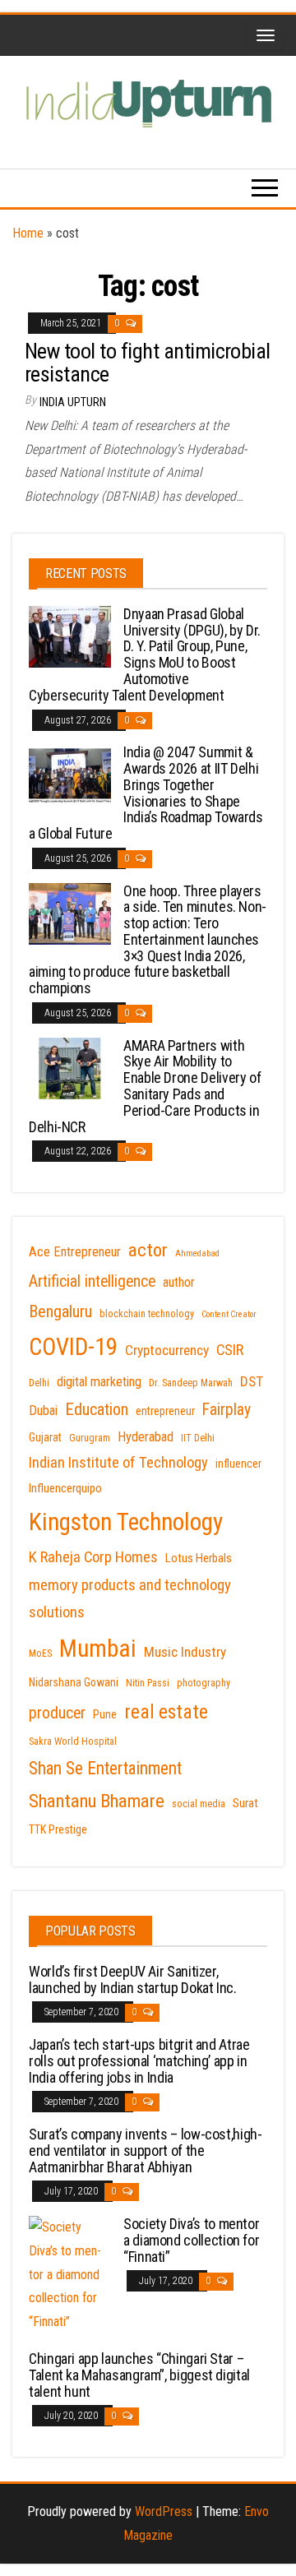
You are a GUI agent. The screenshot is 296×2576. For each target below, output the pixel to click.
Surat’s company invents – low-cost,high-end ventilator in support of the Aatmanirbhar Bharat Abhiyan (146, 2151)
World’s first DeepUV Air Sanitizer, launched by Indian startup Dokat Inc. (133, 1979)
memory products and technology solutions (130, 1599)
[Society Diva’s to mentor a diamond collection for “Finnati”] (70, 2274)
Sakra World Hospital (73, 1741)
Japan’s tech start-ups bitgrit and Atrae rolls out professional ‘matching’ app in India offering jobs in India (139, 2061)
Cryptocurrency (167, 1350)
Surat (245, 1803)
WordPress (164, 2511)
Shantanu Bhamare (97, 1801)
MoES (40, 1653)
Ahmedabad (197, 1253)
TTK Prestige (58, 1829)
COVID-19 (73, 1347)
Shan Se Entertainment (105, 1768)
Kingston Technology (126, 1522)
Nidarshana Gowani (74, 1682)
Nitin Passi (148, 1683)
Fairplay (227, 1410)
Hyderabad (146, 1437)
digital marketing (99, 1382)
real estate (166, 1712)
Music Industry (185, 1652)
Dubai (43, 1411)
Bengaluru (60, 1311)
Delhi (39, 1383)
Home (28, 233)
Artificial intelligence (92, 1281)
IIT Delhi (198, 1438)
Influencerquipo (65, 1488)
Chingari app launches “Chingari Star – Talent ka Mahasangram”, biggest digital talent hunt (139, 2375)
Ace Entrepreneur (75, 1252)
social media (199, 1804)
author (179, 1282)
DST (252, 1381)
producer (57, 1713)
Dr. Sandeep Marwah (191, 1383)
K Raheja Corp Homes (93, 1557)
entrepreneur (165, 1411)
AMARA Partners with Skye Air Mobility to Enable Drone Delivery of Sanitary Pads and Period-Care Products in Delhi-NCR (145, 1086)
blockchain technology (147, 1314)
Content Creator (229, 1314)
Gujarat (45, 1437)
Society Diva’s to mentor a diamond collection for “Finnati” (191, 2240)
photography (203, 1683)
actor (148, 1250)
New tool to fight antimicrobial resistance (148, 363)
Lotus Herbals (199, 1558)
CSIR (230, 1350)
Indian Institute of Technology (118, 1463)
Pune (105, 1714)
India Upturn (73, 402)
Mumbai (98, 1649)
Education (97, 1409)
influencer (238, 1464)
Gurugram (90, 1438)
